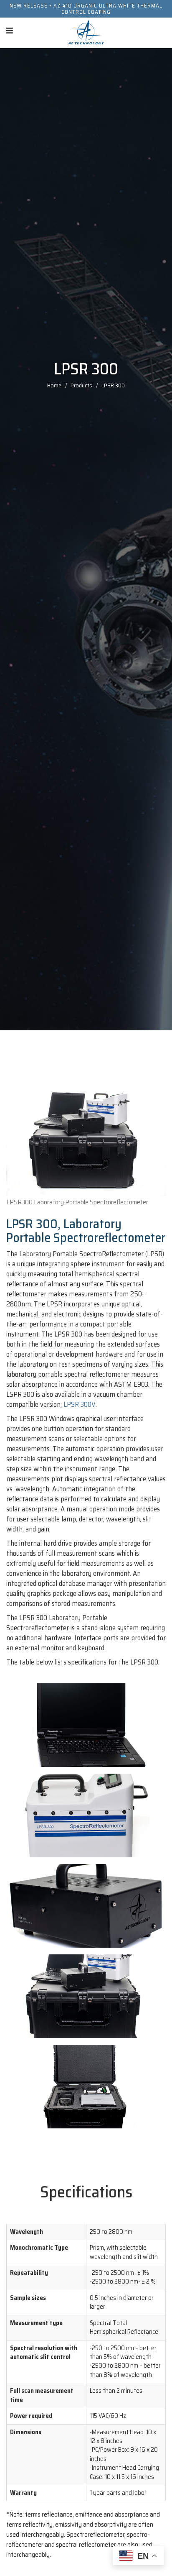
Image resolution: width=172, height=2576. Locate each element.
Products (81, 385)
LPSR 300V (80, 1404)
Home (54, 385)
